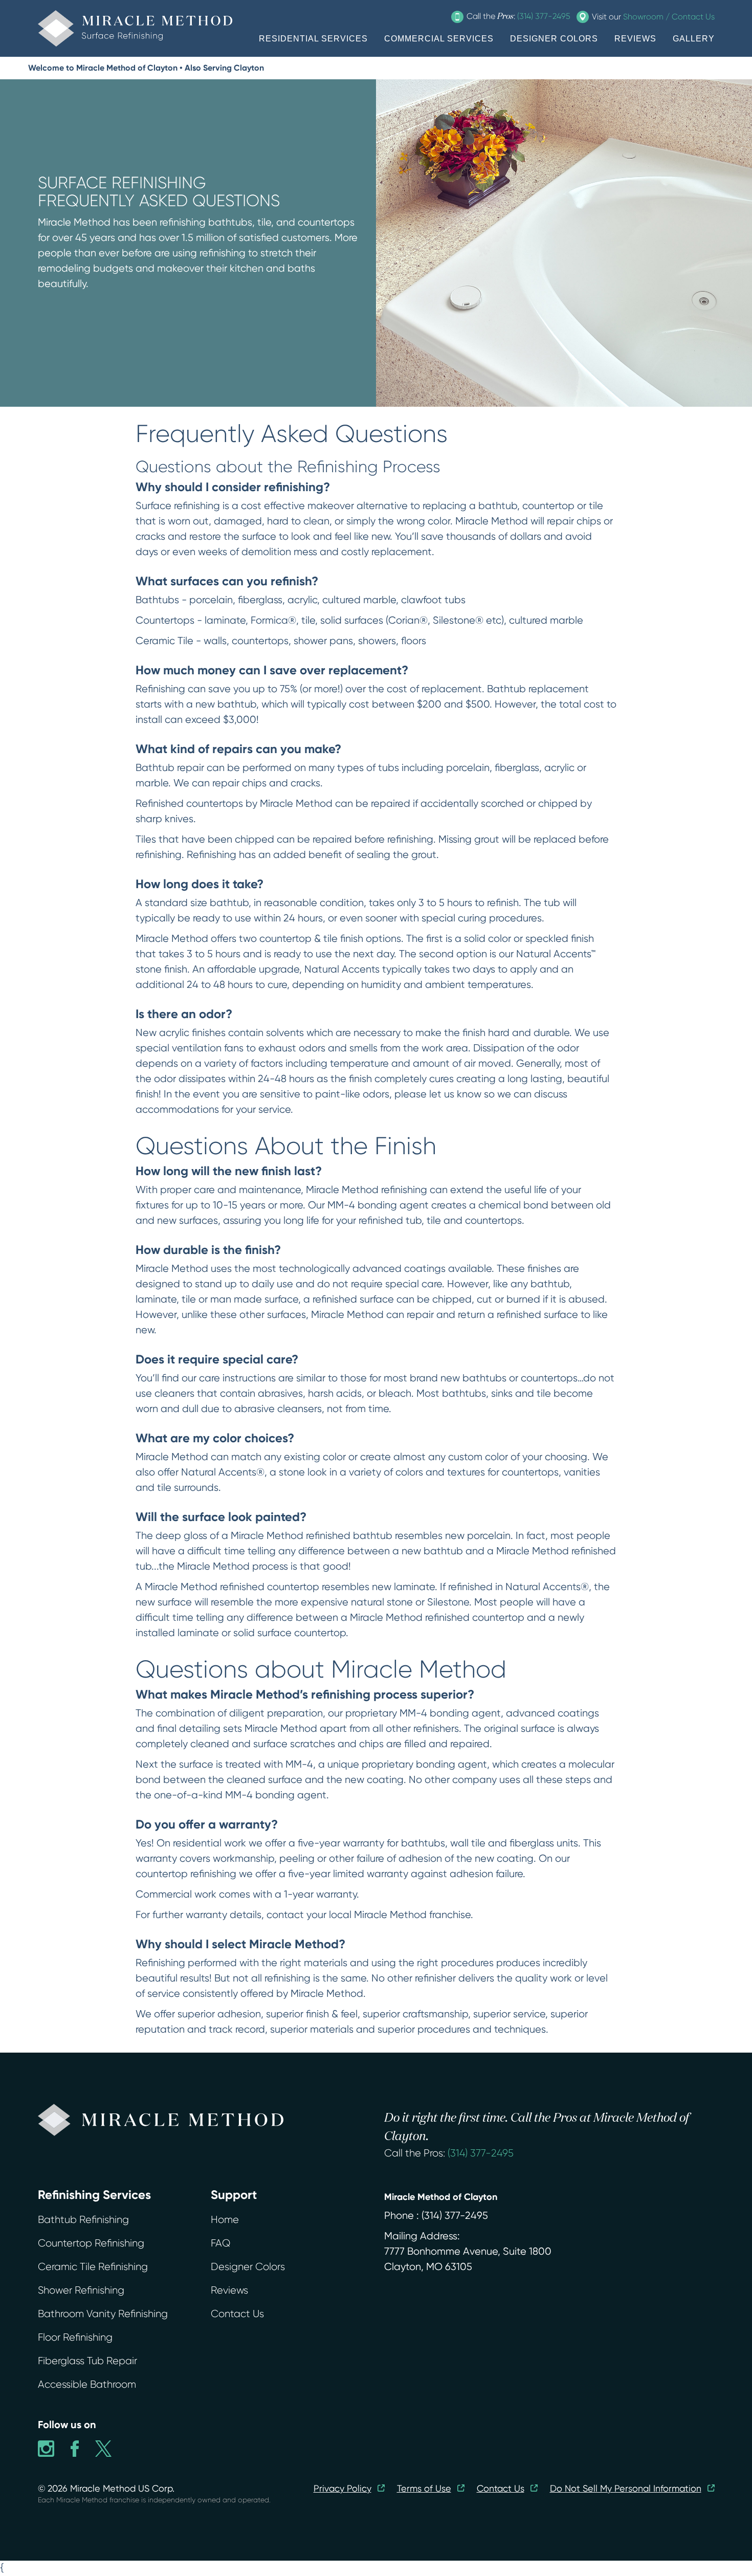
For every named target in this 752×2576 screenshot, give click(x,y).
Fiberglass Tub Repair (87, 2361)
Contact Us (237, 2314)
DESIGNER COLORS (554, 39)
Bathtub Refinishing (83, 2220)
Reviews (229, 2290)
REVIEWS (635, 39)
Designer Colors (248, 2267)
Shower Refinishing (81, 2290)
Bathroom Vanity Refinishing (103, 2314)
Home (225, 2220)
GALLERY (694, 39)
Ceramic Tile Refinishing (93, 2267)
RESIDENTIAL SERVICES (313, 39)
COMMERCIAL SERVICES (439, 39)
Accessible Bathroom (87, 2384)
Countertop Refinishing (91, 2243)
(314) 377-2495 (481, 2153)
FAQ (220, 2243)
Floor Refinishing (75, 2337)
